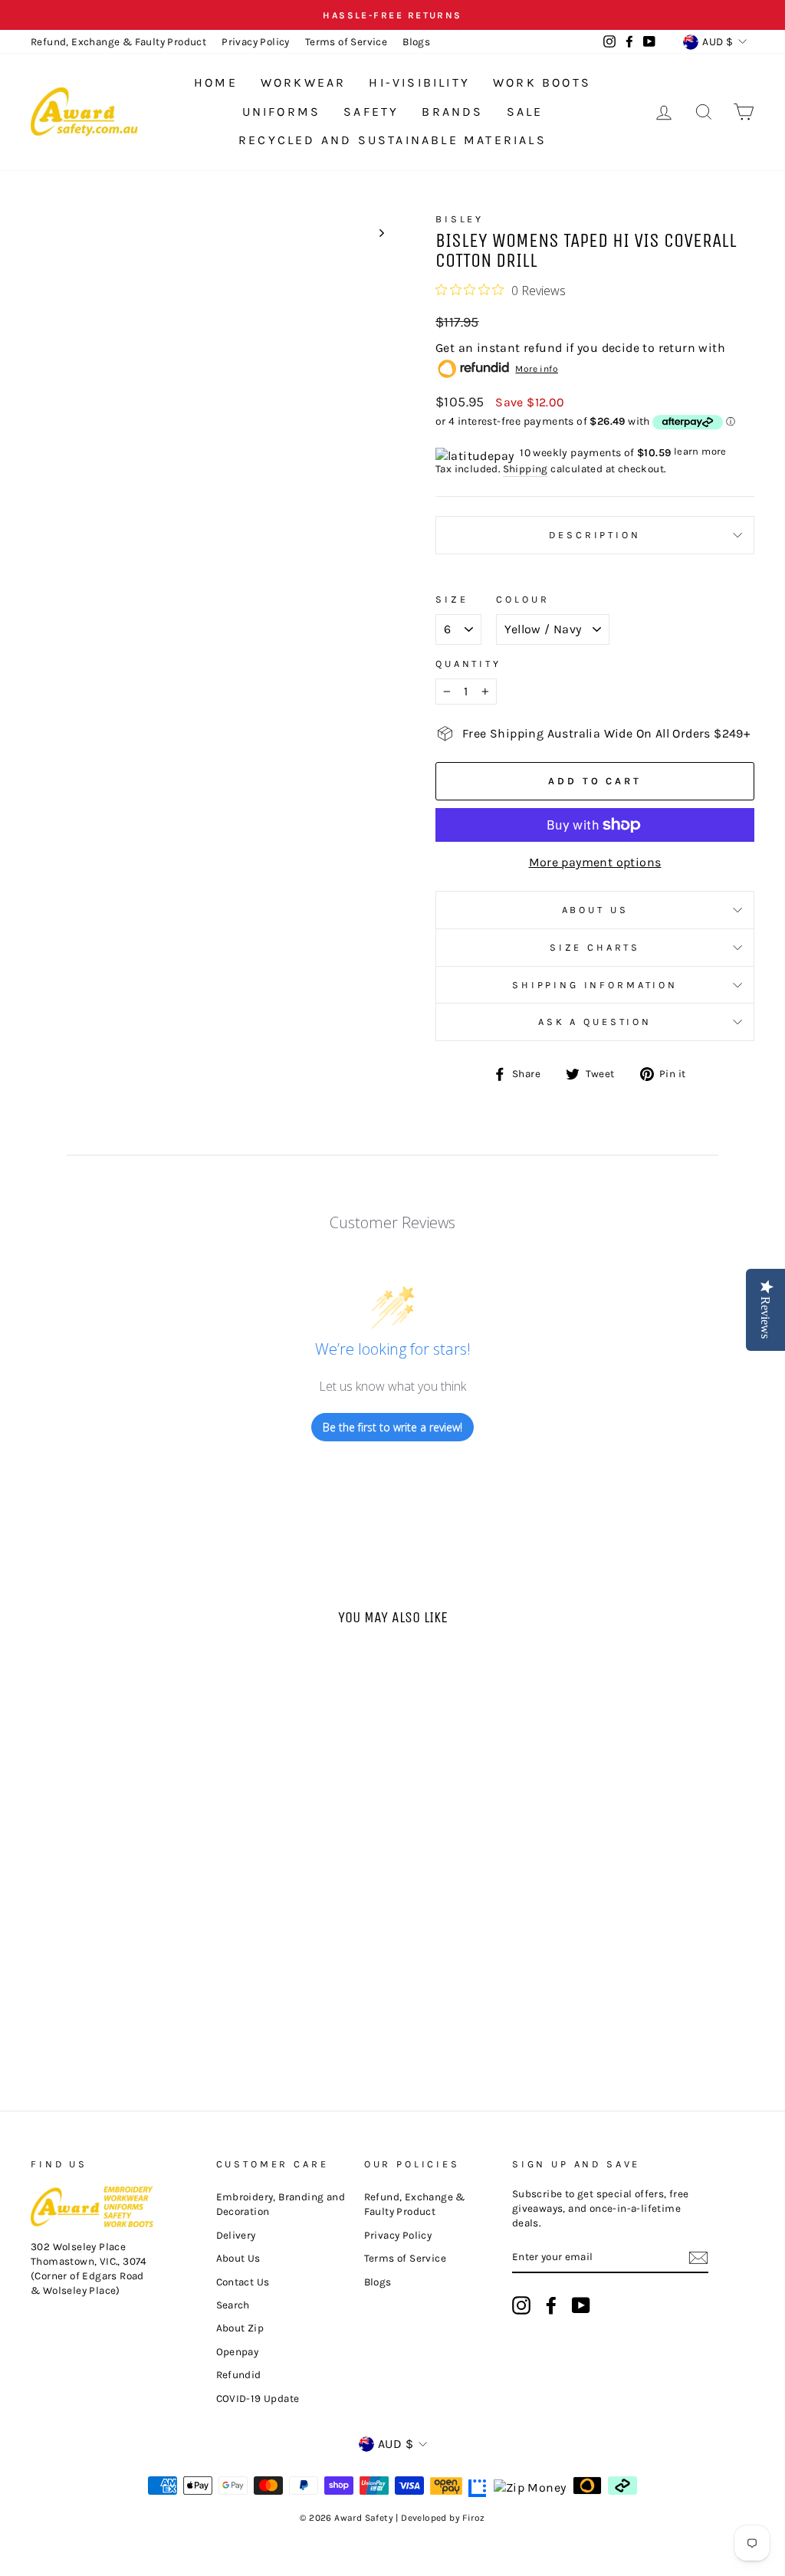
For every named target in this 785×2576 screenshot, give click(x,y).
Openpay (238, 2352)
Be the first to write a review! (392, 1427)
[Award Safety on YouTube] (581, 2305)
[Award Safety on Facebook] (551, 2305)
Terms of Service (346, 42)
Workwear (304, 82)
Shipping (526, 469)
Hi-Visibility (419, 82)
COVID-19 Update (258, 2399)
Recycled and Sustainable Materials (392, 140)
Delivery (236, 2235)
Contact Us (243, 2282)
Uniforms (282, 112)
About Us (595, 910)
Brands (452, 112)
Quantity (468, 664)
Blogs (416, 42)
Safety (371, 112)
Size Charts (595, 947)
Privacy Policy (256, 42)
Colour (522, 599)
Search (233, 2305)
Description (594, 535)
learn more (700, 451)
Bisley (460, 219)
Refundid (239, 2375)
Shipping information (595, 985)
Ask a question (595, 1022)
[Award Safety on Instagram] (521, 2305)
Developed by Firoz (443, 2518)
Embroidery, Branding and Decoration (281, 2204)
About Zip (240, 2328)
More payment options (595, 862)
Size (452, 599)
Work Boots (542, 82)
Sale (525, 112)
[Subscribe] (698, 2258)
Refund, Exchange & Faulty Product (118, 42)
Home (216, 82)
